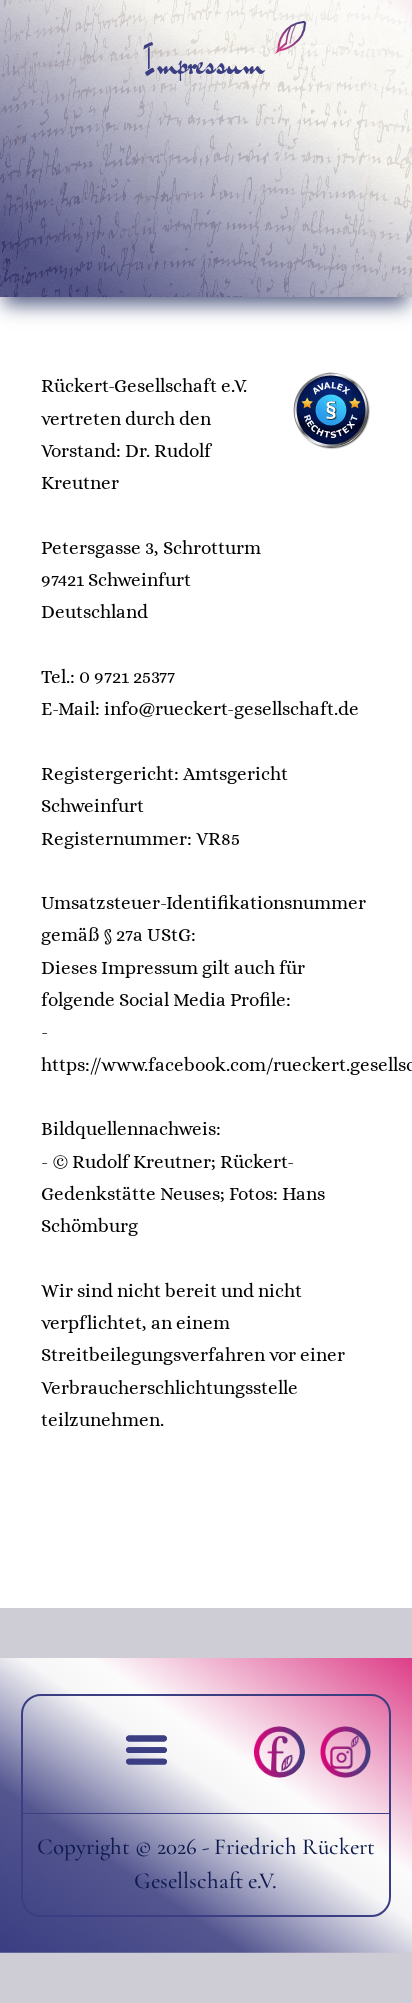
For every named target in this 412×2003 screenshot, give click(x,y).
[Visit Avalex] (331, 443)
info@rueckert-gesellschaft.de (231, 708)
